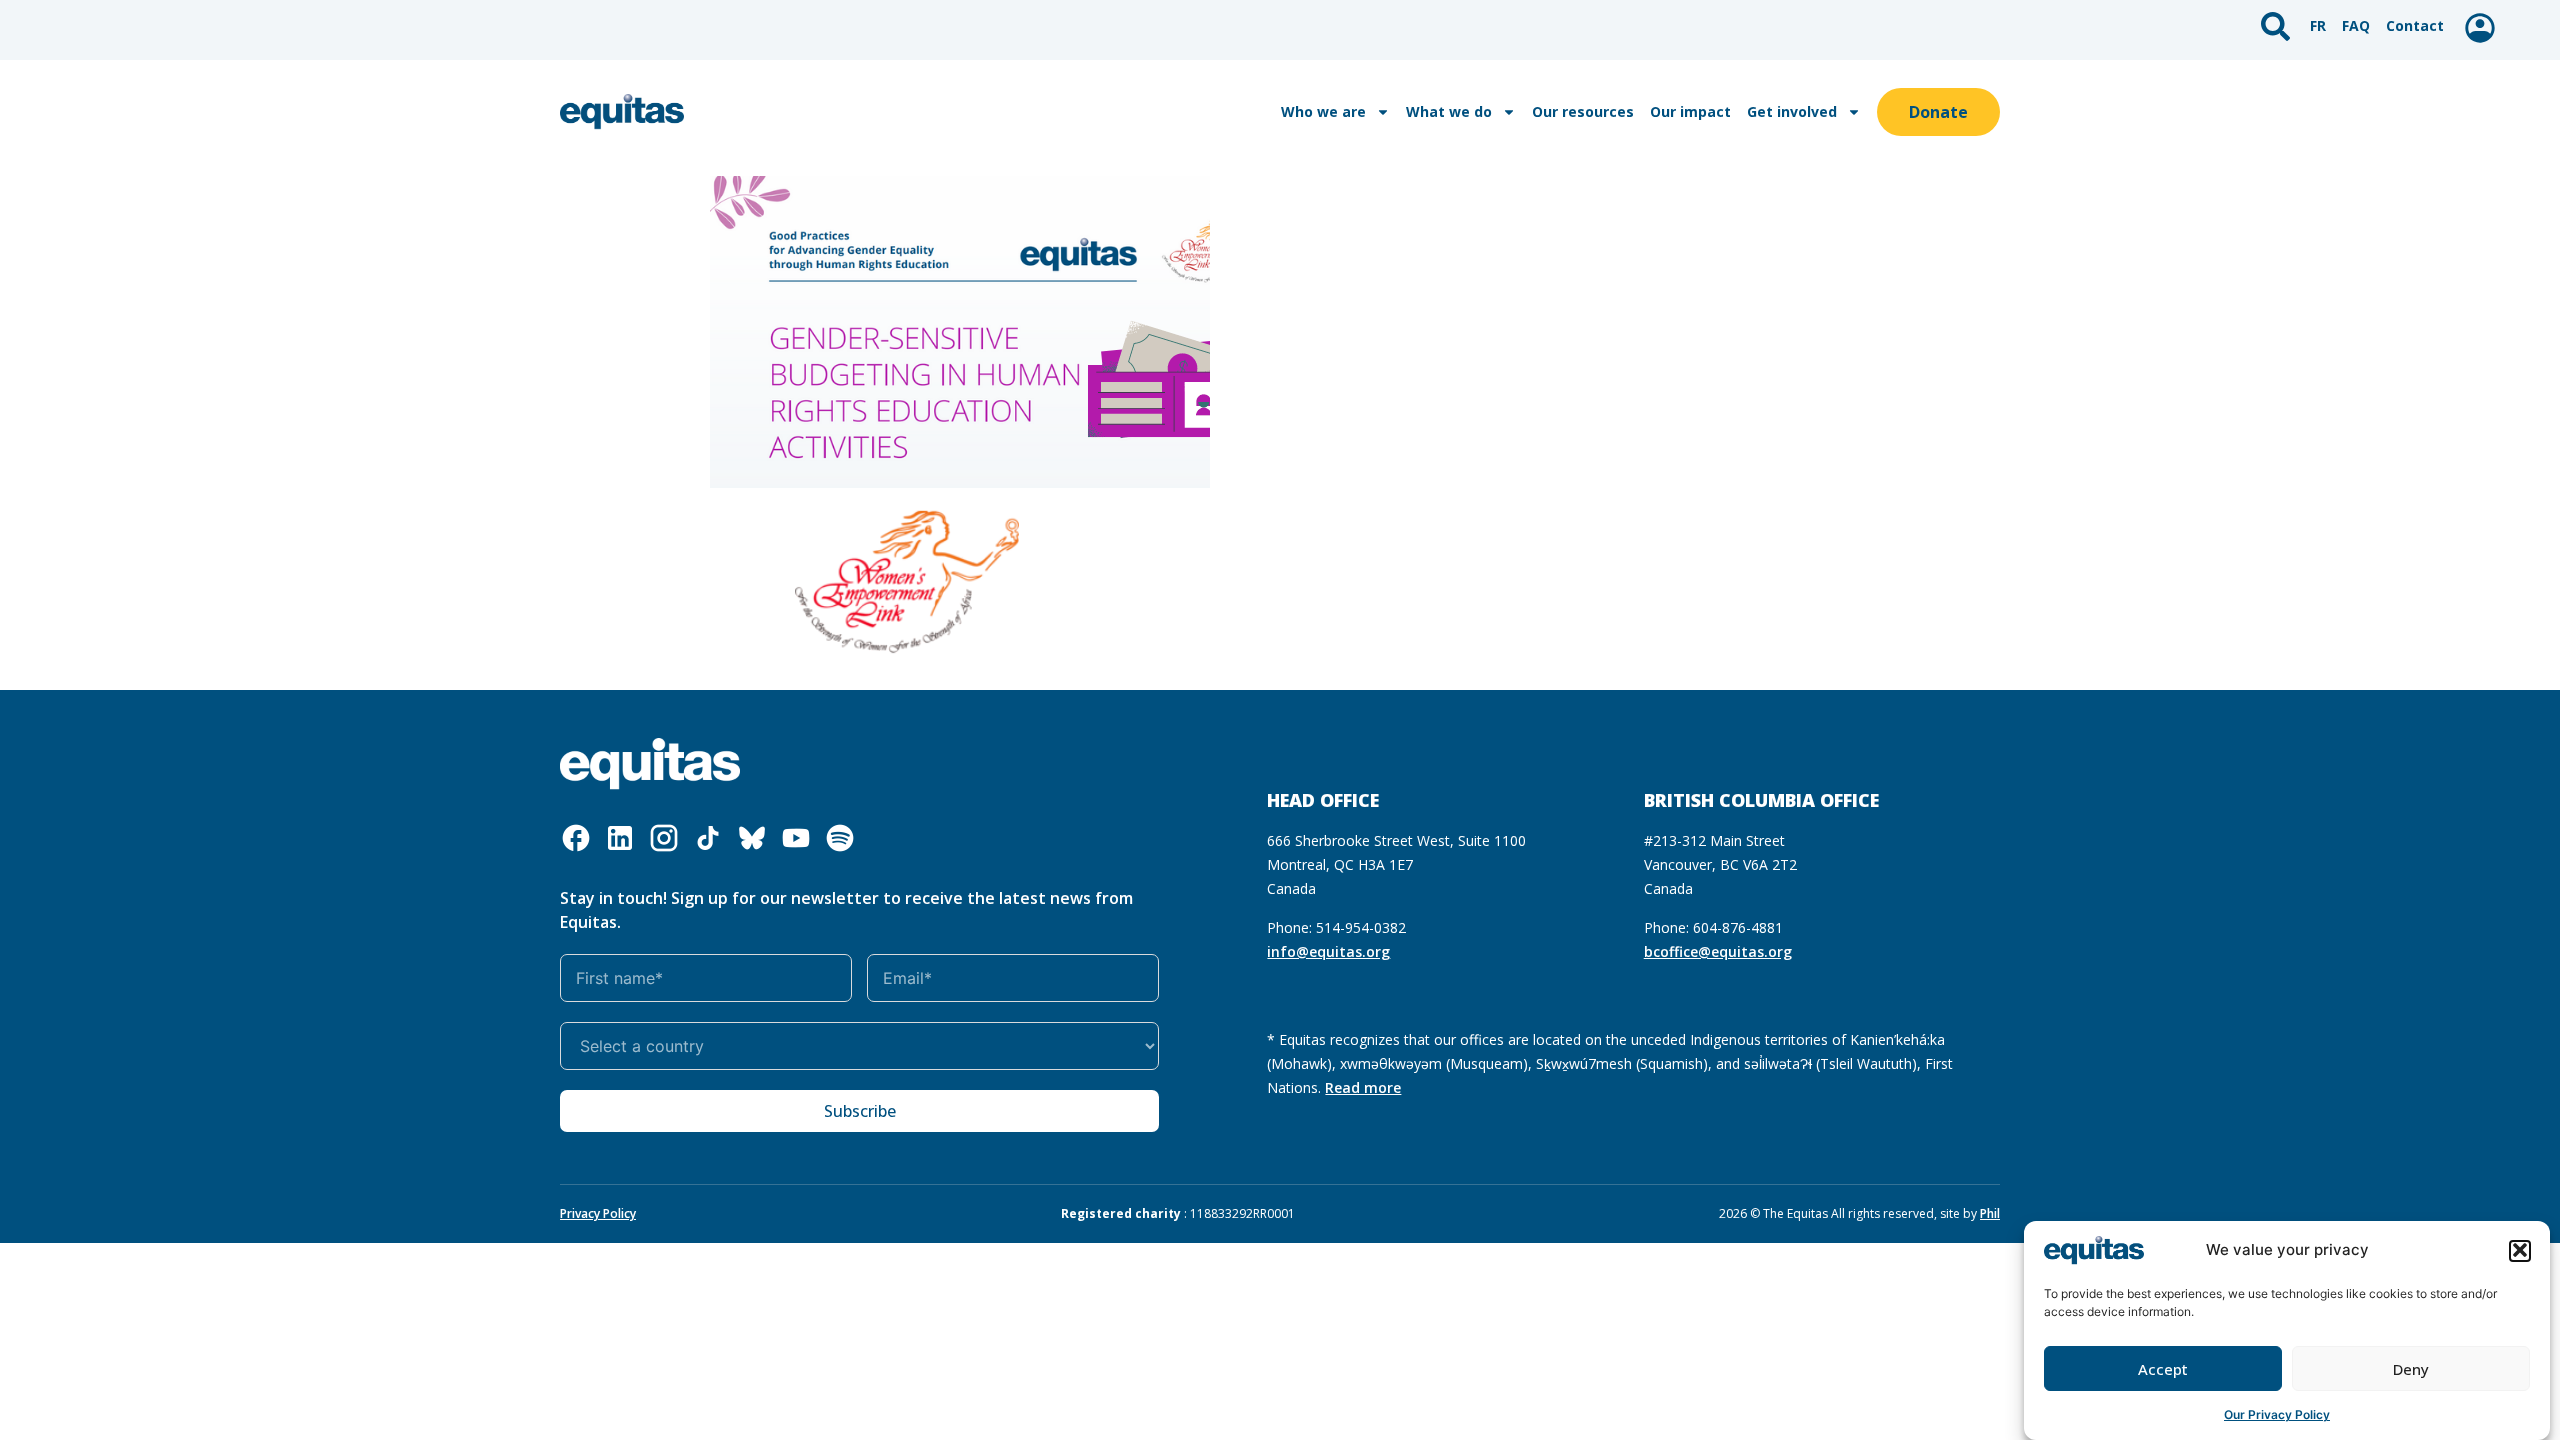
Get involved (1792, 111)
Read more (1363, 1087)
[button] (2520, 1250)
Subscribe (860, 1111)
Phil (1990, 1213)
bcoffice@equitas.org (1718, 951)
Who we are (1323, 111)
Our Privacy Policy (2277, 1414)
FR (2318, 25)
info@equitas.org (1328, 951)
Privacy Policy (598, 1213)
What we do (1449, 111)
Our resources (1583, 111)
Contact (2415, 25)
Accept (2163, 1369)
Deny (2411, 1369)
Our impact (1690, 111)
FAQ (2356, 25)
